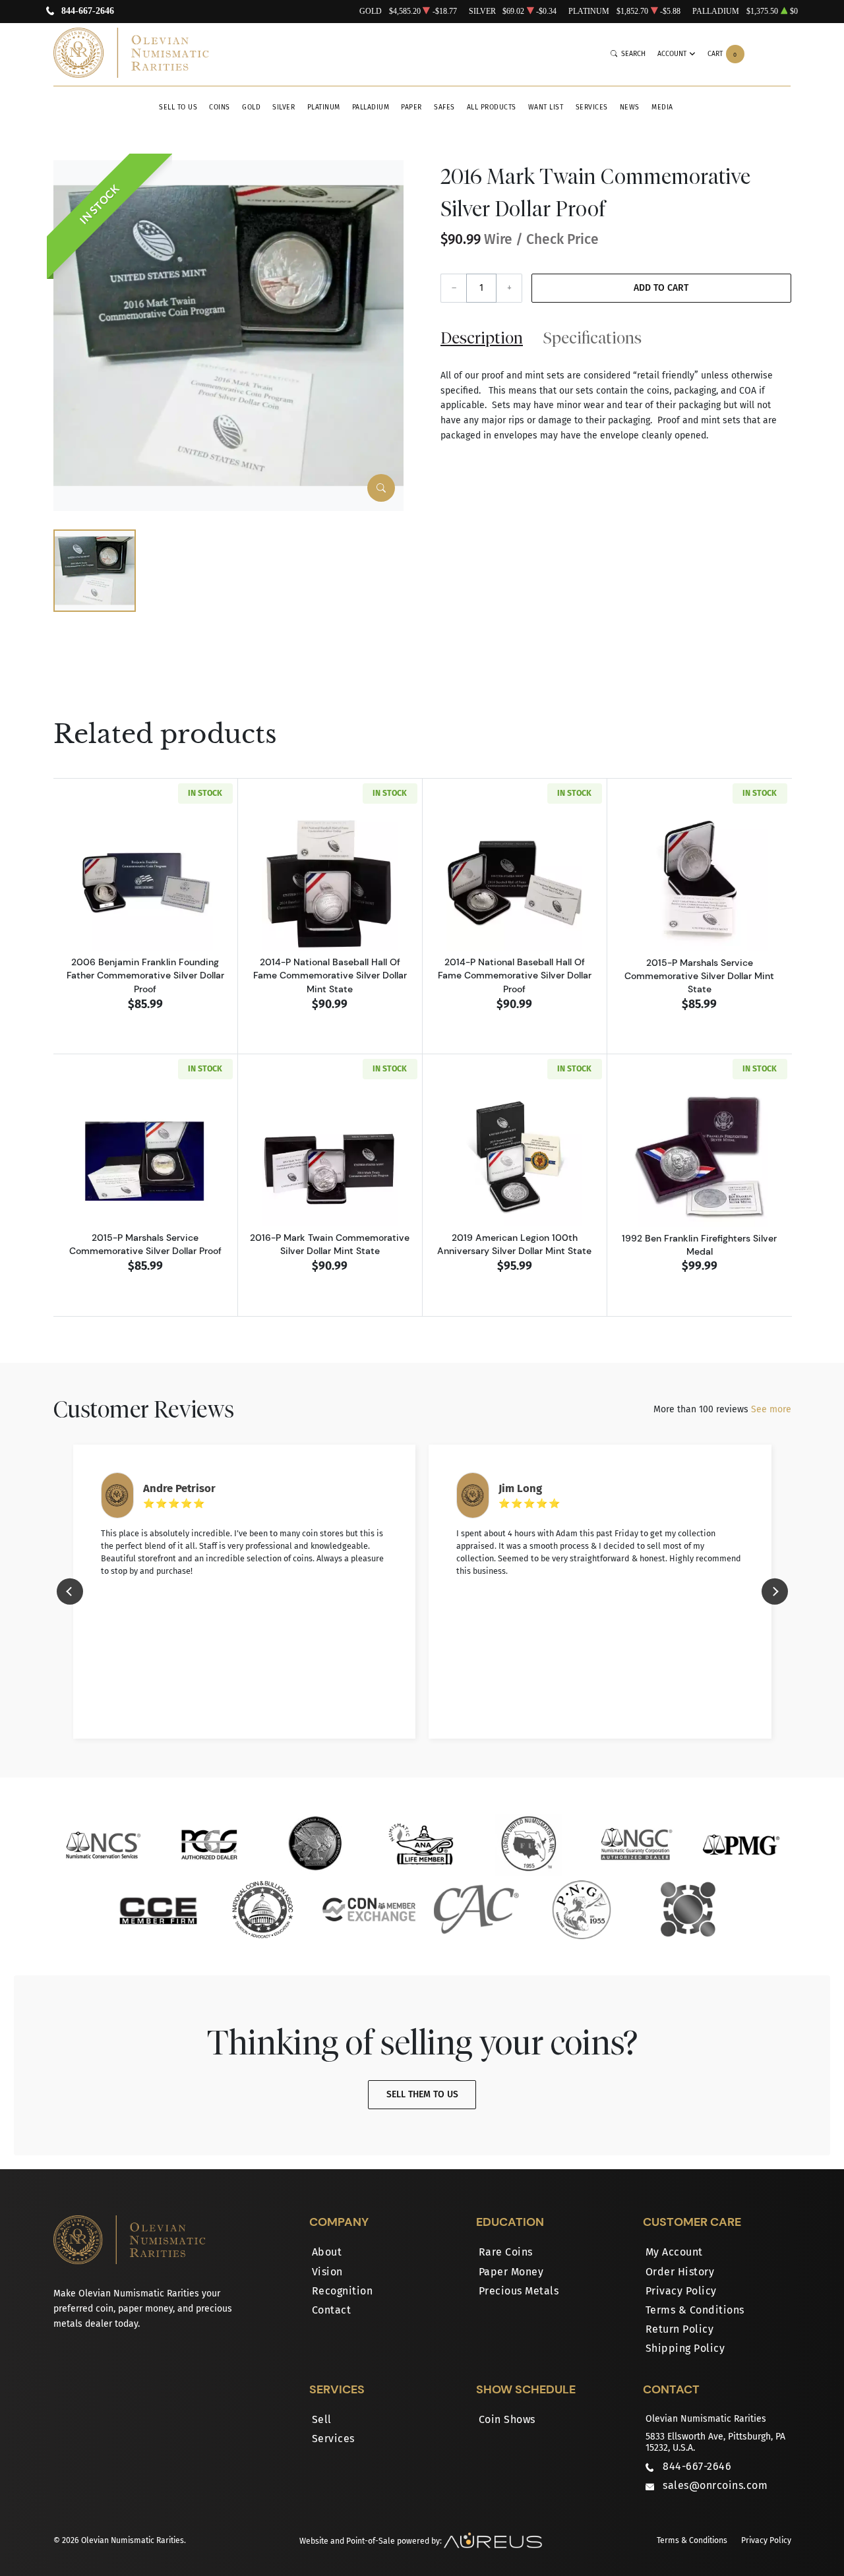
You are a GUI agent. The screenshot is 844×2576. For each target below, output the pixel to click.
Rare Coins (506, 2252)
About (327, 2252)
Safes (444, 107)
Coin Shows (507, 2419)
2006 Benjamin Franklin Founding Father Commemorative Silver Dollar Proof (145, 975)
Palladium (371, 107)
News (630, 107)
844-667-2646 (88, 12)
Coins (220, 107)
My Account (674, 2252)
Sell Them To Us (422, 2094)
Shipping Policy (685, 2348)
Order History (680, 2272)
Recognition (343, 2291)
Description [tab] (482, 338)
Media (662, 107)
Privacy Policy (681, 2291)
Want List (546, 107)
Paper (411, 107)
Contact (332, 2310)
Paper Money (511, 2272)
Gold (251, 107)
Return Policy (680, 2329)
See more (771, 1409)
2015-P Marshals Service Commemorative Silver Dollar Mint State (699, 976)
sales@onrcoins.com (715, 2485)
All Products (492, 107)
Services (592, 107)
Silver (284, 107)
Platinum (324, 107)
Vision (327, 2272)
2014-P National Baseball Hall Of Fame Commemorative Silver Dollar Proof (515, 975)
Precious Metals (519, 2291)
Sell (322, 2419)
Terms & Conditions (695, 2310)
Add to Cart (661, 288)
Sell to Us (178, 107)
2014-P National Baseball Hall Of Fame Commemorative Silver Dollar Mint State (330, 975)
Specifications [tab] (592, 338)
